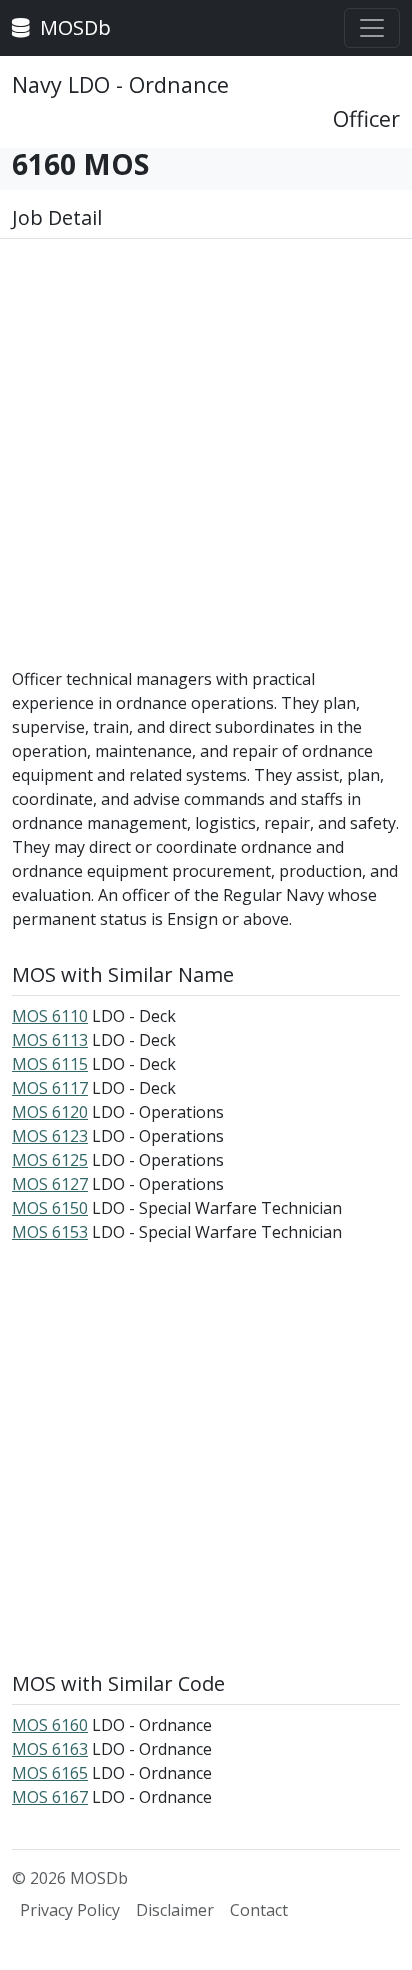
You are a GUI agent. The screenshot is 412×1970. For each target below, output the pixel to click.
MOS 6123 (50, 1136)
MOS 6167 (50, 1797)
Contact (259, 1910)
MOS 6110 (50, 1016)
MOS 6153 (50, 1232)
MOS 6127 (50, 1184)
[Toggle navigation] (372, 28)
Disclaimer (175, 1910)
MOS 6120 (50, 1112)
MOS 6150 (50, 1208)
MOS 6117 (50, 1088)
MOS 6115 (50, 1064)
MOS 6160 (50, 1725)
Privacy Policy (70, 1910)
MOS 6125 (50, 1160)
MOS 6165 (50, 1773)
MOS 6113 (50, 1040)
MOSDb (73, 27)
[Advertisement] (206, 461)
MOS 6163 (50, 1749)
